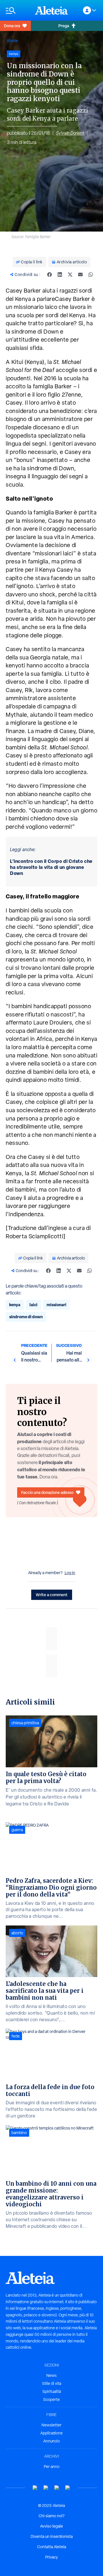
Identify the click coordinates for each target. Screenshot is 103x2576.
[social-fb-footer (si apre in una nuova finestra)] (46, 2488)
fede (16, 2036)
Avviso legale (51, 2526)
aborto (17, 1933)
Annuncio (51, 2441)
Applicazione (51, 2433)
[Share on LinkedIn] (60, 275)
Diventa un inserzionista (52, 2536)
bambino (19, 2133)
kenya (15, 1305)
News (51, 2375)
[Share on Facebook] (49, 275)
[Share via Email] (80, 275)
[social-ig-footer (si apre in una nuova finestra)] (68, 2488)
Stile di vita (52, 2383)
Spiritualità (52, 2391)
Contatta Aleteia (52, 2547)
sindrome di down (26, 1317)
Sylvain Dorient (70, 133)
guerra (17, 1830)
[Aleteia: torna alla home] (51, 10)
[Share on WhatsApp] (91, 275)
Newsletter (51, 2425)
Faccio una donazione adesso (47, 1492)
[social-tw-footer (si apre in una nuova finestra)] (57, 2488)
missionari (57, 1305)
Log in (70, 1573)
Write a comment (52, 1595)
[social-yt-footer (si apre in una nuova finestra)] (35, 2488)
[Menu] (17, 10)
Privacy (51, 2557)
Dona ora (12, 26)
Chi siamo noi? (51, 2516)
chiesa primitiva (25, 1723)
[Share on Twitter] (70, 275)
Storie (12, 41)
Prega (64, 26)
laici (33, 1305)
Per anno (52, 2467)
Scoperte (51, 2399)
